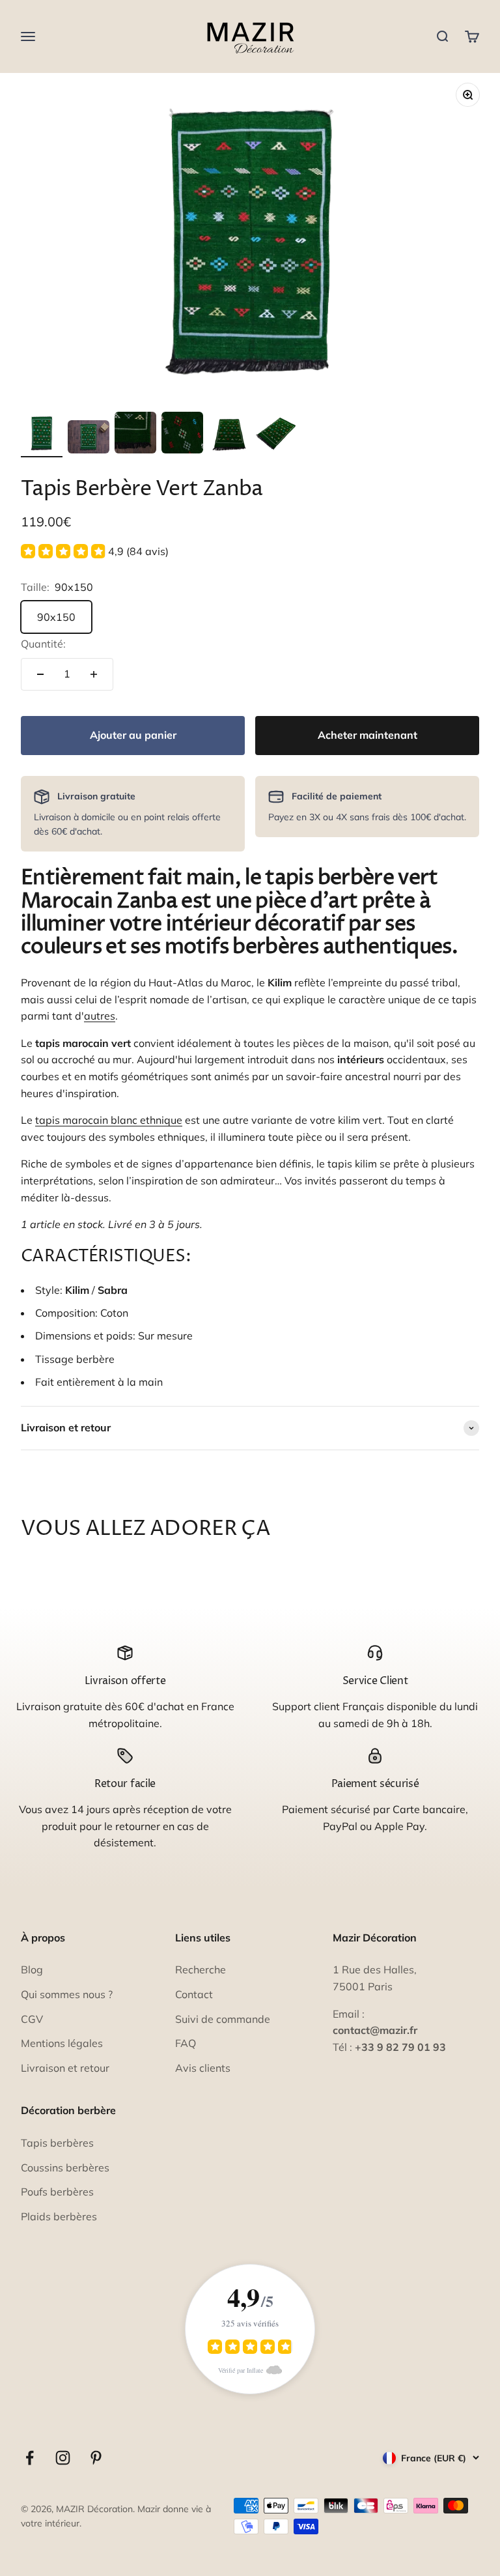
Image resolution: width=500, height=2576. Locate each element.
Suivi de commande (223, 2019)
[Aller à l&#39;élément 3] (135, 435)
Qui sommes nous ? (67, 1994)
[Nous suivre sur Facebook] (30, 2458)
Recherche (201, 1969)
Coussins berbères (65, 2168)
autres (100, 1016)
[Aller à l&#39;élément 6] (276, 435)
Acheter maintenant (368, 735)
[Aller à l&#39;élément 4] (182, 435)
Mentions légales (62, 2043)
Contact (194, 1994)
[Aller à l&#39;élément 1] (42, 435)
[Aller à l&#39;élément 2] (89, 439)
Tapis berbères (57, 2143)
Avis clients (203, 2068)
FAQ (186, 2043)
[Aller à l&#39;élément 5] (229, 435)
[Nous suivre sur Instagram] (63, 2458)
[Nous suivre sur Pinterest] (96, 2458)
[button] (95, 551)
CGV (32, 2019)
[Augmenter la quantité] (94, 674)
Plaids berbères (59, 2216)
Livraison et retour (65, 2068)
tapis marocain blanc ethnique (109, 1120)
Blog (32, 1969)
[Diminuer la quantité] (40, 674)
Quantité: (43, 644)
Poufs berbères (57, 2192)
